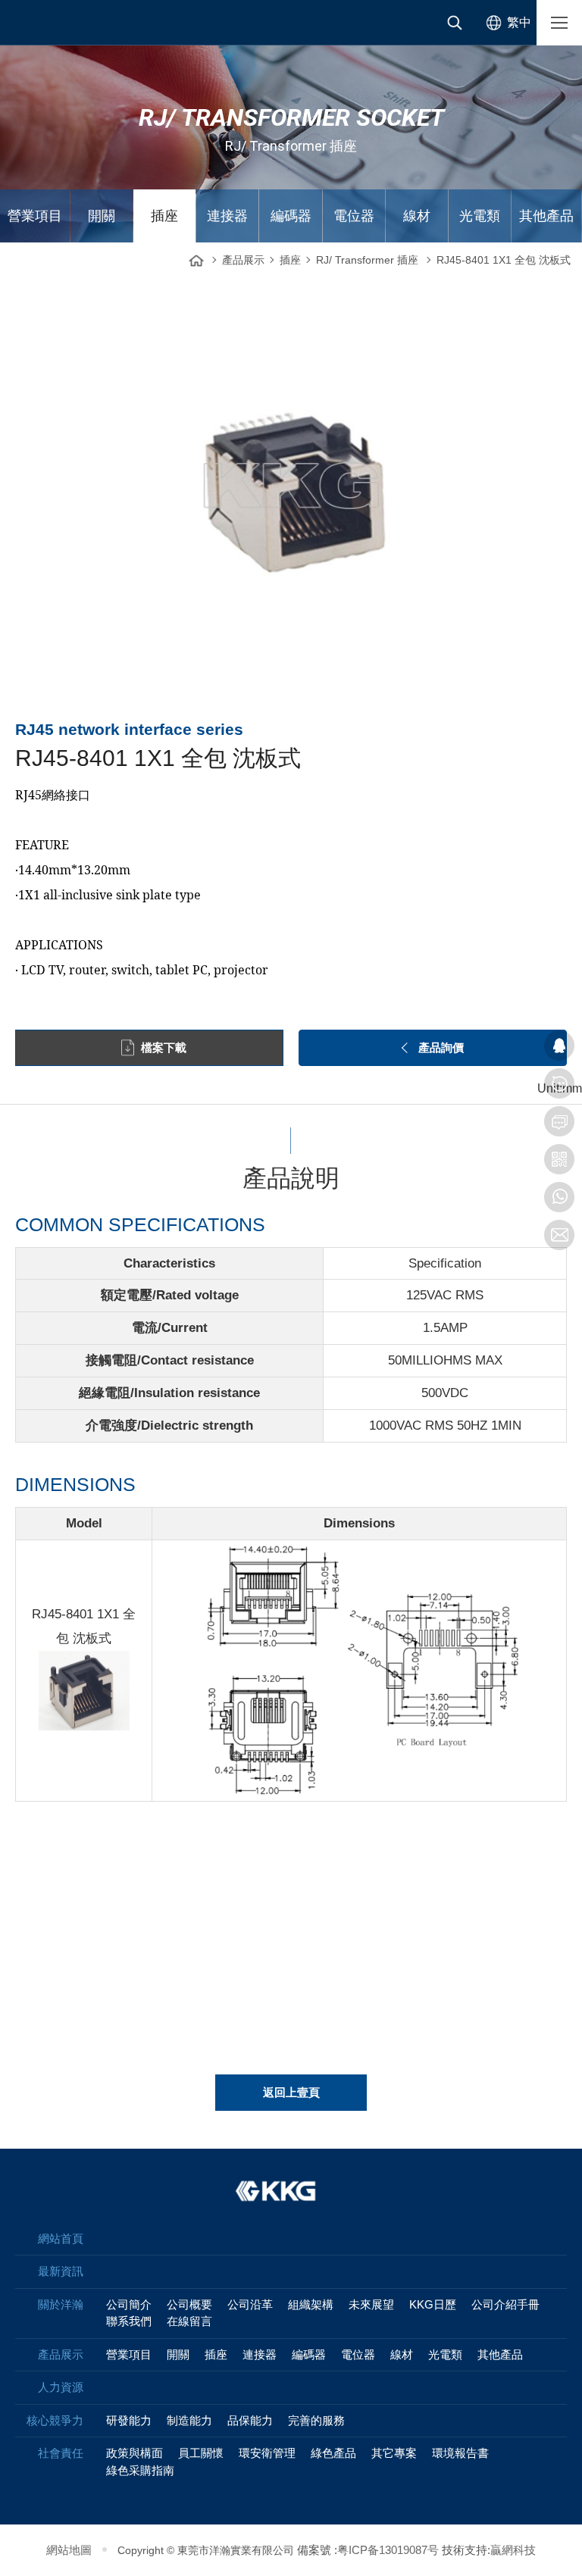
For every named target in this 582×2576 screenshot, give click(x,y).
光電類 (480, 216)
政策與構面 (135, 2453)
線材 (417, 216)
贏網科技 (513, 2550)
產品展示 (243, 260)
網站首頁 (196, 256)
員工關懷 (201, 2453)
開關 (102, 216)
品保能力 (250, 2420)
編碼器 (291, 216)
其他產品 (546, 216)
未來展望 (371, 2304)
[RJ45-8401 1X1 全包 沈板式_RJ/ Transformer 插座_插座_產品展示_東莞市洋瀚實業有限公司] (61, 23)
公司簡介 (129, 2304)
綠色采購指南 (140, 2470)
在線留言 (189, 2321)
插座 (164, 216)
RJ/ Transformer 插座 (367, 260)
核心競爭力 (55, 2420)
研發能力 (129, 2420)
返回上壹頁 (291, 2092)
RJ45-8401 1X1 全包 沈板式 (504, 260)
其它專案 (394, 2453)
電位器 (354, 216)
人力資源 (61, 2387)
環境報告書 (460, 2453)
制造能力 (189, 2420)
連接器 (227, 216)
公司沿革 (250, 2304)
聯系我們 (129, 2321)
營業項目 (35, 216)
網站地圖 (69, 2550)
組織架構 (311, 2304)
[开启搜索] (455, 23)
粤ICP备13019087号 (388, 2550)
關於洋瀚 (61, 2304)
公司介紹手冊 (505, 2304)
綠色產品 (333, 2453)
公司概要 (189, 2304)
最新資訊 (61, 2271)
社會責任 (61, 2453)
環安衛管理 (267, 2453)
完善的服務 (316, 2420)
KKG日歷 (433, 2304)
